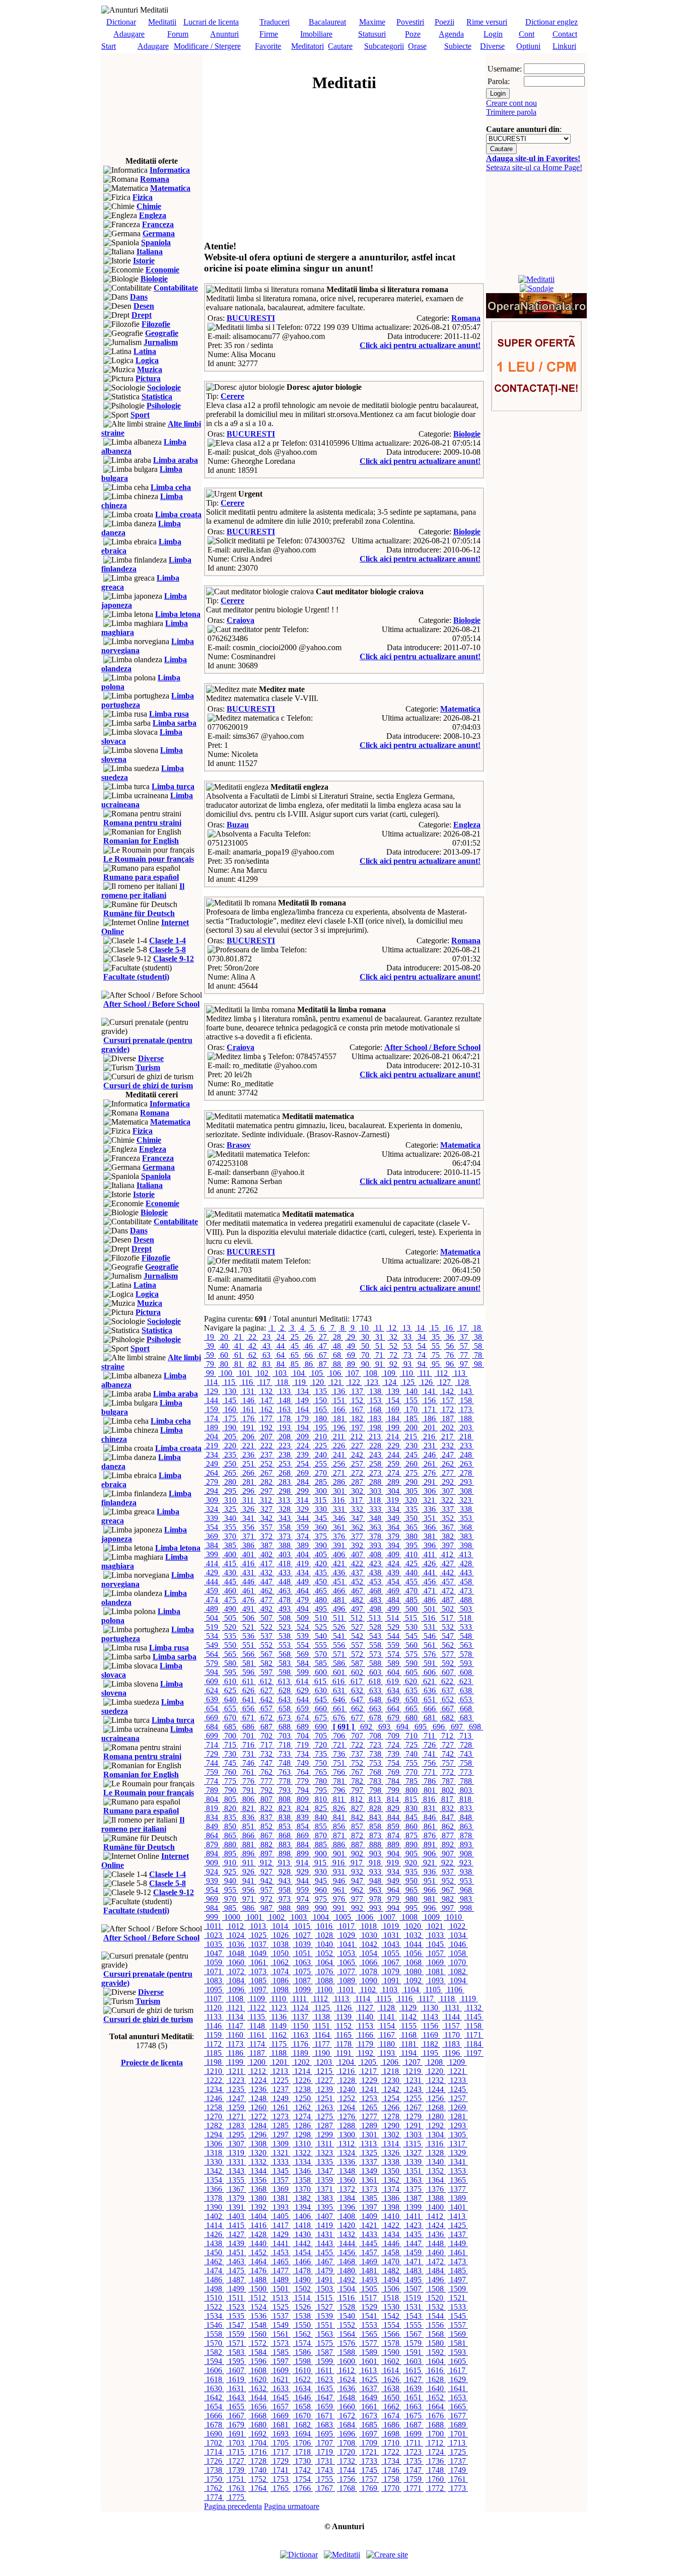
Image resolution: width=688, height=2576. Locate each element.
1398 (391, 2207)
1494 (391, 2280)
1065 (347, 1962)
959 (303, 1890)
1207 (412, 2062)
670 (230, 1718)
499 (393, 1609)
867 (266, 1835)
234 (212, 1455)
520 (230, 1627)
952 (448, 1881)
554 (303, 1645)
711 (429, 1736)
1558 (214, 2334)
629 (303, 1690)
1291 (414, 2126)
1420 (347, 2225)
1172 (214, 2044)
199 (393, 1428)
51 (379, 1346)
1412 (435, 2216)
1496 (436, 2280)
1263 (325, 2107)
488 (466, 1600)
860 (411, 1826)
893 (466, 1844)
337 (448, 1509)
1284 (258, 2126)
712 (447, 1736)
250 (230, 1464)
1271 (236, 2116)
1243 (414, 2089)
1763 (236, 2488)
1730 (303, 2461)
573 (375, 1654)
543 (375, 1636)
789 (212, 1790)
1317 (457, 2144)
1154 (387, 2026)
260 (411, 1464)
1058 (458, 1953)
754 (393, 1763)
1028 (325, 1935)
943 (285, 1881)
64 (281, 1355)
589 (393, 1663)
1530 (391, 2307)
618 (375, 1681)
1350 (391, 2171)
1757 (369, 2479)
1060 (236, 1962)
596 (248, 1672)
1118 (447, 1999)
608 (466, 1672)
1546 (214, 2325)
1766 (303, 2488)
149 (303, 1400)
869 (303, 1835)
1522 (214, 2307)
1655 (236, 2407)
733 (285, 1754)
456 (430, 1582)
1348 (347, 2171)
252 (266, 1464)
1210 (214, 2071)
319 (393, 1500)
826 (339, 1808)
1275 (325, 2116)
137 (357, 1391)
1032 (414, 1935)
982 (448, 1899)
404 (303, 1554)
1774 (214, 2497)
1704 (258, 2443)
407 (357, 1554)
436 (339, 1573)
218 (465, 1437)
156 (430, 1400)
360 (321, 1527)
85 (295, 1364)
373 (285, 1536)
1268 (436, 2107)
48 (337, 1346)
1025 (258, 1935)
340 (230, 1518)
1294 (214, 2135)
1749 (458, 2470)
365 (411, 1527)
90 (365, 1364)
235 (230, 1455)
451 (339, 1582)
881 (248, 1844)
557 (357, 1645)
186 (430, 1418)
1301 (369, 2135)
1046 (458, 1944)
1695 (325, 2434)
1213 (280, 2071)
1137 (300, 2017)
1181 (409, 2044)
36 (450, 1337)
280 (230, 1482)
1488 (258, 2280)
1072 (236, 1971)
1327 (414, 2153)
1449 (458, 2243)
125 (408, 1382)
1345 (281, 2171)
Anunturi (224, 34)
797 (357, 1790)
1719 (325, 2452)
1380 (258, 2198)
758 (466, 1763)
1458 (391, 2252)
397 (448, 1545)
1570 (214, 2343)
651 (430, 1699)
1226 (303, 2080)
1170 (452, 2035)
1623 (325, 2379)
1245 (458, 2089)
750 (321, 1763)
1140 (365, 2017)
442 (448, 1573)
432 (266, 1573)
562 (448, 1645)
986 (248, 1908)
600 (321, 1672)
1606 (214, 2370)
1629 (458, 2379)
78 (478, 1355)
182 (357, 1418)
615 (320, 1681)
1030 (369, 1935)
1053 (347, 1953)
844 (393, 1817)
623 (465, 1681)
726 (430, 1745)
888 (375, 1844)
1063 (303, 1962)
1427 (236, 2234)
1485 (458, 2271)
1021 (435, 1926)
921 (429, 1863)
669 (212, 1718)
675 (321, 1718)
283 (285, 1482)
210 (321, 1437)
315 (320, 1500)
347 (357, 1518)
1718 (303, 2452)
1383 (325, 2198)
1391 (236, 2207)
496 (339, 1609)
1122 (257, 2008)
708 (375, 1736)
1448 (436, 2243)
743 (466, 1754)
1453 (281, 2252)
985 (230, 1908)
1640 (436, 2388)
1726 (214, 2461)
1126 (344, 2008)
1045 (436, 1944)
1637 (369, 2388)
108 (371, 1373)
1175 (279, 2044)
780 (321, 1781)
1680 (258, 2425)
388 (285, 1545)
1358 (303, 2180)
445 (230, 1582)
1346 (303, 2171)
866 (248, 1835)
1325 (369, 2153)
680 (411, 1718)
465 (321, 1591)
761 (248, 1772)
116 (247, 1382)
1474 (214, 2271)
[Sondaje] (537, 288)
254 (303, 1464)
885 (321, 1844)
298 (285, 1491)
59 (210, 1355)
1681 (281, 2425)
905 (411, 1854)
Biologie (467, 434)
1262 (303, 2107)
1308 (258, 2144)
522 (266, 1627)
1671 (325, 2416)
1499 (236, 2289)
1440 (258, 2243)
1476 (258, 2271)
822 (266, 1808)
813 (375, 1799)
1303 (414, 2135)
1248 (258, 2098)
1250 (303, 2098)
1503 (325, 2289)
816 (429, 1799)
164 (303, 1409)
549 (212, 1645)
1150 (300, 2026)
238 (285, 1455)
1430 (303, 2234)
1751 (236, 2479)
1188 (279, 2053)
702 (266, 1736)
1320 (258, 2153)
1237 (281, 2089)
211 (339, 1437)
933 (375, 1872)
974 (303, 1899)
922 (447, 1863)
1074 (281, 1971)
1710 (391, 2443)
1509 (458, 2289)
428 (466, 1563)
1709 (369, 2443)
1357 (281, 2180)
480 (321, 1600)
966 (430, 1890)
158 (466, 1400)
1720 (347, 2452)
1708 (347, 2443)
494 (303, 1609)
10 (365, 1328)
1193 (387, 2053)
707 (357, 1736)
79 (210, 1364)
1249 (281, 2098)
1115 (384, 1999)
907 (448, 1854)
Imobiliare (316, 34)
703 (285, 1736)
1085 (258, 1980)
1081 (436, 1971)
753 (375, 1763)
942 (266, 1881)
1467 (325, 2261)
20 (224, 1337)
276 (430, 1473)
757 (448, 1763)
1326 (391, 2153)
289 (393, 1482)
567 (266, 1654)
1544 (436, 2316)
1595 (236, 2361)
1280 (436, 2116)
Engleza (467, 825)
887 (357, 1844)
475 (230, 1600)
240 (321, 1455)
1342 (214, 2171)
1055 (391, 1953)
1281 (458, 2116)
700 (230, 1736)
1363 (414, 2180)
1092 (414, 1980)
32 (393, 1337)
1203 (324, 2062)
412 (447, 1554)
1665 (458, 2407)
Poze (413, 34)
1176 (300, 2044)
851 (248, 1826)
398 (466, 1545)
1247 (236, 2098)
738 (375, 1754)
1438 (214, 2243)
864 (212, 1835)
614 (302, 1681)
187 (448, 1418)
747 (266, 1763)
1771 (414, 2488)
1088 (325, 1980)
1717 (281, 2452)
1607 (236, 2370)
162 (266, 1409)
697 (457, 1727)
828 (375, 1808)
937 (448, 1872)
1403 (236, 2216)
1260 (258, 2107)
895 (230, 1854)
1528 (347, 2307)
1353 (458, 2171)
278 (466, 1473)
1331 (236, 2162)
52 (393, 1346)
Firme (269, 34)
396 (430, 1545)
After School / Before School (432, 1047)
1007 (387, 1917)
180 (321, 1418)
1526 (303, 2307)
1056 (414, 1953)
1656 (258, 2407)
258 (375, 1464)
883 (285, 1844)
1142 (409, 2017)
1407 (325, 2216)
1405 (281, 2216)
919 (393, 1863)
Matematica (460, 709)
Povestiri (410, 22)
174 (212, 1418)
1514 (302, 2298)
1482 (391, 2271)
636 (430, 1690)
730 (230, 1754)
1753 (281, 2479)
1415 (236, 2225)
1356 (258, 2180)
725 (411, 1745)
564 (212, 1654)
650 (411, 1699)
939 (212, 1881)
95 (436, 1364)
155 (411, 1400)
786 (430, 1781)
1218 (391, 2071)
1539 (325, 2316)
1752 (258, 2479)
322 (447, 1500)
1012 (236, 1926)
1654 (214, 2407)
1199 (235, 2062)
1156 (430, 2026)
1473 (458, 2261)
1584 (258, 2352)
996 (430, 1908)
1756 (347, 2479)
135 (321, 1391)
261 (430, 1464)
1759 (414, 2479)
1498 (214, 2289)
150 (321, 1400)
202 (448, 1428)
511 (339, 1618)
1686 (391, 2425)
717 (266, 1745)
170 (411, 1409)
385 (230, 1545)
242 (357, 1455)
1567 (414, 2334)
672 (266, 1718)
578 (466, 1654)
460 (230, 1591)
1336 (347, 2162)
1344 (258, 2171)
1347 (325, 2171)
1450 (214, 2252)
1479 (325, 2271)
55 (436, 1346)
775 (230, 1781)
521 (248, 1627)
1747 (414, 2470)
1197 (474, 2053)
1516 (347, 2298)
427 (448, 1563)
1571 (236, 2343)
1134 (235, 2017)
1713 (457, 2443)
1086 (281, 1980)
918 (375, 1863)
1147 (235, 2026)
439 (393, 1573)
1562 (303, 2334)
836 (248, 1817)
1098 (281, 1990)
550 (230, 1645)
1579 (414, 2343)
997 (448, 1908)
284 (303, 1482)
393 (375, 1545)
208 (285, 1437)
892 (448, 1844)
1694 (303, 2434)
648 (375, 1699)
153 (375, 1400)
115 (229, 1382)
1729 (281, 2461)
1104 (411, 1990)
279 (212, 1482)
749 (303, 1763)
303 (375, 1491)
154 (393, 1400)
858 (375, 1826)
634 (393, 1690)
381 (430, 1536)
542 (357, 1636)
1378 (214, 2198)
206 (248, 1437)
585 (321, 1663)
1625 (369, 2379)
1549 (281, 2325)
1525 (281, 2307)
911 (248, 1863)
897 (266, 1854)
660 (321, 1709)
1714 (214, 2452)
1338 (391, 2162)
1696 (347, 2434)
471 (430, 1591)
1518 (391, 2298)
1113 (341, 1999)
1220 (435, 2071)
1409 (369, 2216)
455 (411, 1582)
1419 (325, 2225)
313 (284, 1500)
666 (430, 1709)
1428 (258, 2234)
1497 (458, 2280)
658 (285, 1709)
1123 (279, 2008)
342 (266, 1518)
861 (430, 1826)
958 (285, 1890)
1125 (322, 2008)
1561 (281, 2334)
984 (212, 1908)
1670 (303, 2416)
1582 (214, 2352)
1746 (391, 2470)
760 (230, 1772)
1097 (258, 1990)
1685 (369, 2425)
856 (339, 1826)
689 (303, 1727)
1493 (369, 2280)
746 (248, 1763)
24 (281, 1337)
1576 (347, 2343)
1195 (430, 2053)
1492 (347, 2280)
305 (411, 1491)
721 (339, 1745)
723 (375, 1745)
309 (212, 1500)
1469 (369, 2261)
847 (448, 1817)
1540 (347, 2316)
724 (393, 1745)
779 (303, 1781)
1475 (236, 2271)
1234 (214, 2089)
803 (466, 1790)
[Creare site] (536, 409)
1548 (258, 2325)
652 (448, 1699)
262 (448, 1464)
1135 (257, 2017)
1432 (347, 2234)
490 (230, 1609)
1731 (325, 2461)
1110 (279, 1999)
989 (303, 1908)
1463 (236, 2261)
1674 (391, 2416)
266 (248, 1473)
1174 (257, 2044)
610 (230, 1681)
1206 (390, 2062)
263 (466, 1464)
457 (448, 1582)
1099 (303, 1990)
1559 (236, 2334)
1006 (365, 1917)
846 (430, 1817)
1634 (303, 2388)
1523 (236, 2307)
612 (266, 1681)
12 (392, 1328)
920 (411, 1863)
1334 (303, 2162)
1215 (324, 2071)
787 (448, 1781)
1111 (299, 1999)
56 (450, 1346)
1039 (303, 1944)
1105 (433, 1990)
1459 (414, 2252)
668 (466, 1709)
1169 (430, 2035)
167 (357, 1409)
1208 (435, 2062)
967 (448, 1890)
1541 (369, 2316)
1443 (325, 2243)
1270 (214, 2116)
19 (210, 1337)
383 (466, 1536)
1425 (458, 2225)
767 (357, 1772)
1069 (436, 1962)
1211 (236, 2071)
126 (427, 1382)
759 (212, 1772)
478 (285, 1600)
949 (393, 1881)
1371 (325, 2189)
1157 (452, 2026)
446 (248, 1582)
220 (230, 1446)
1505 (369, 2289)
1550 (303, 2325)
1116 (405, 1999)
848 (466, 1817)
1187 (257, 2053)
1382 (303, 2198)
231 (430, 1446)
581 (248, 1663)
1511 (236, 2298)
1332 (258, 2162)
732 (266, 1754)
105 (317, 1373)
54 (422, 1346)
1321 (281, 2153)
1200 (257, 2062)
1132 (474, 2008)
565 (230, 1654)
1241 (369, 2089)
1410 (391, 2216)
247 (448, 1455)
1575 (325, 2343)
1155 (409, 2026)
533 (466, 1627)
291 (430, 1482)
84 (281, 1364)
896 (248, 1854)
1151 (322, 2026)
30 (365, 1337)
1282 (214, 2126)
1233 (458, 2080)
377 (357, 1536)
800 (411, 1790)
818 (465, 1799)
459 (212, 1591)
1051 (303, 1953)
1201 (280, 2062)
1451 (236, 2252)
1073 (258, 1971)
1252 (347, 2098)
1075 (303, 1971)
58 (478, 1346)
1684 (347, 2425)
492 (266, 1609)
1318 (214, 2153)
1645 (281, 2397)
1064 (325, 1962)
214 (393, 1437)
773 (466, 1772)
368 (466, 1527)
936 (430, 1872)
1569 (458, 2334)
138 (375, 1391)
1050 (281, 1953)
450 (321, 1582)
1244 (436, 2089)
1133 (214, 2017)
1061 (258, 1962)
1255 (414, 2098)
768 (375, 1772)
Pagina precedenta (233, 2506)
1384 (347, 2198)
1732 (347, 2461)
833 (466, 1808)
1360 (347, 2180)
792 (266, 1790)
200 (411, 1428)
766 (339, 1772)
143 (466, 1391)
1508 (436, 2289)
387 (266, 1545)
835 (230, 1817)
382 (448, 1536)
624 (212, 1690)
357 (266, 1527)
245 (411, 1455)
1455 (325, 2252)
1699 (414, 2434)
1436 (436, 2234)
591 (430, 1663)
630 (321, 1690)
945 (321, 1881)
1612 (347, 2370)
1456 (347, 2252)
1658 (303, 2407)
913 (284, 1863)
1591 (414, 2352)
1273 (281, 2116)
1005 (343, 1917)
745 (230, 1763)
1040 (325, 1944)
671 (248, 1718)
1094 (458, 1980)
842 (357, 1817)
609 (212, 1681)
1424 (436, 2225)
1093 (436, 1980)
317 (357, 1500)
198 (375, 1428)
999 (212, 1917)
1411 (413, 2216)
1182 (430, 2044)
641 (248, 1699)
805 (230, 1799)
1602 (391, 2361)
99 (210, 1373)
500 (411, 1609)
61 (238, 1355)
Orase (417, 46)
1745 (369, 2470)
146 (248, 1400)
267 (266, 1473)
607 (448, 1672)
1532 (436, 2307)
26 (309, 1337)
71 (379, 1355)
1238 (303, 2089)
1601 (369, 2361)
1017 (347, 1926)
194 (303, 1428)
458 (466, 1582)
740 (411, 1754)
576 (430, 1654)
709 (393, 1736)
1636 (347, 2388)
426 (430, 1563)
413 (465, 1554)
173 (466, 1409)
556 (339, 1645)
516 (429, 1618)
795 (321, 1790)
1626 (391, 2379)
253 (285, 1464)
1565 (369, 2334)
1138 (322, 2017)
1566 (391, 2334)
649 (393, 1699)
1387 (414, 2198)
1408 (347, 2216)
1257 (458, 2098)
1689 (458, 2425)
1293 (458, 2126)
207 (266, 1437)
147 (266, 1400)
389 (303, 1545)
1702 (214, 2443)
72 (393, 1355)
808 (285, 1799)
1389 (458, 2198)
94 (422, 1364)
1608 (258, 2370)
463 (285, 1591)
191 (248, 1428)
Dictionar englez (552, 22)
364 (393, 1527)
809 (303, 1799)
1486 (214, 2280)
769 (393, 1772)
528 (375, 1627)
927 (266, 1872)
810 (321, 1799)
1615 (413, 2370)
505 (230, 1618)
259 (393, 1464)
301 (339, 1491)
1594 (214, 2361)
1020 (413, 1926)
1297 (281, 2135)
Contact (565, 34)
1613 (369, 2370)
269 (303, 1473)
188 (466, 1418)
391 (339, 1545)
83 (266, 1364)
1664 (436, 2407)
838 (285, 1817)
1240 (347, 2089)
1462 (214, 2261)
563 (466, 1645)
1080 (414, 1971)
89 (351, 1364)
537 (266, 1636)
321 (429, 1500)
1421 (369, 2225)
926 (248, 1872)
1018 (369, 1926)
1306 (214, 2144)
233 (466, 1446)
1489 (281, 2280)
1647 (325, 2397)
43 (266, 1346)
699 (212, 1736)
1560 (258, 2334)
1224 (258, 2080)
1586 (303, 2352)
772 (448, 1772)
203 (466, 1428)
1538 (303, 2316)
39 (210, 1346)
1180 (387, 2044)
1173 (235, 2044)
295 (230, 1491)
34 (422, 1337)
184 (393, 1418)
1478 (303, 2271)
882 (266, 1844)
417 (266, 1563)
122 (354, 1382)
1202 (302, 2062)
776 (248, 1781)
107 (353, 1373)
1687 (414, 2425)
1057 (436, 1953)
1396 (347, 2207)
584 (303, 1663)
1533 (458, 2307)
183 (375, 1418)
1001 (254, 1917)
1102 (368, 1990)
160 (230, 1409)
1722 (391, 2452)
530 (411, 1627)
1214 (302, 2071)
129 (212, 1391)
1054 (369, 1953)
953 (466, 1881)
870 (321, 1835)
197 (357, 1428)
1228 (347, 2080)
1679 (236, 2425)
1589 (369, 2352)
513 (375, 1618)
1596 (258, 2361)
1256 (436, 2098)
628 (285, 1690)
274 (393, 1473)
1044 (414, 1944)
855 (321, 1826)
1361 (369, 2180)
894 (212, 1854)
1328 (436, 2153)
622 (447, 1681)
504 (212, 1618)
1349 (369, 2171)
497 (357, 1609)
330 (321, 1509)
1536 (258, 2316)
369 (212, 1536)
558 (375, 1645)
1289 (369, 2126)
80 (224, 1364)
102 (262, 1373)
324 (212, 1509)
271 (339, 1473)
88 (337, 1364)
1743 (325, 2470)
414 (212, 1563)
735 (321, 1754)
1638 (391, 2388)
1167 (387, 2035)
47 (323, 1346)
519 (212, 1627)
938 (466, 1872)
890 (411, 1844)
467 (357, 1591)
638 (466, 1690)
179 (303, 1418)
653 (466, 1699)
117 (265, 1382)
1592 (436, 2352)
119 (300, 1382)
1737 (458, 2461)
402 (266, 1554)
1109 (257, 1999)
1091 (391, 1980)
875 (411, 1835)
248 (466, 1455)
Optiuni (528, 46)
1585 (281, 2352)
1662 (391, 2407)
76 (450, 1355)
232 (448, 1446)
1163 (300, 2035)
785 (411, 1781)
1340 (436, 2162)
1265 (369, 2107)
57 (464, 1346)
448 (285, 1582)
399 (212, 1554)
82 (252, 1364)
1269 (458, 2107)
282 (266, 1482)
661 (339, 1709)
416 (248, 1563)
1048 (236, 1953)
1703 (236, 2443)
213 (375, 1437)
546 (430, 1636)
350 (411, 1518)
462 (266, 1591)
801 (430, 1790)
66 (309, 1355)
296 (248, 1491)
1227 (325, 2080)
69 (351, 1355)
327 (266, 1509)
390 (321, 1545)
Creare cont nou (511, 103)
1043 (391, 1944)
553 (285, 1645)
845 (411, 1817)
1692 (258, 2434)
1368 (258, 2189)
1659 (325, 2407)
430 (230, 1573)
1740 (258, 2470)
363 (375, 1527)
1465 (281, 2261)
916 (338, 1863)
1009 (432, 1917)
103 (281, 1373)
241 (339, 1455)
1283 (236, 2126)
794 (303, 1790)
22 (252, 1337)
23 (266, 1337)
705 (321, 1736)
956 (248, 1890)
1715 (236, 2452)
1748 (436, 2470)
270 (321, 1473)
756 (430, 1763)
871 (339, 1835)
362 (357, 1527)
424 (393, 1563)
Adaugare (129, 34)
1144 (452, 2017)
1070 (458, 1962)
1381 (281, 2198)
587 (357, 1663)
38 (478, 1337)
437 (357, 1573)
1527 (325, 2307)
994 (393, 1908)
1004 (321, 1917)
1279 (414, 2116)
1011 (214, 1926)
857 (357, 1826)
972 (266, 1899)
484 (393, 1600)
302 (357, 1491)
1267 (414, 2107)
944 (303, 1881)
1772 (436, 2488)
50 (365, 1346)
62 (252, 1355)
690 (321, 1727)
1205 (368, 2062)
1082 (458, 1971)
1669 (281, 2416)
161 (248, 1409)
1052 (325, 1953)
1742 (303, 2470)
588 (375, 1663)
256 (339, 1464)
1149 (279, 2026)
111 (425, 1373)
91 (379, 1364)
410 (411, 1554)
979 (393, 1899)
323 (465, 1500)
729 (212, 1754)
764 (303, 1772)
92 (393, 1364)
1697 (369, 2434)
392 (357, 1545)
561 (430, 1645)
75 (436, 1355)
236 (248, 1455)
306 (430, 1491)
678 (375, 1718)
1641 (458, 2388)
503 (466, 1609)
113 (460, 1373)
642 (266, 1699)
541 (339, 1636)
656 (248, 1709)
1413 (457, 2216)
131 (248, 1391)
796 (339, 1790)
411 (429, 1554)
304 (393, 1491)
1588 (347, 2352)
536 (248, 1636)
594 (212, 1672)
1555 (414, 2325)
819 (212, 1808)
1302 (391, 2135)
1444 (347, 2243)
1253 (369, 2098)
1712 (435, 2443)
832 (448, 1808)
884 (303, 1844)
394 (393, 1545)
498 (375, 1609)
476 (248, 1600)
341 (248, 1518)
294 (212, 1491)
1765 (281, 2488)
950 (411, 1881)
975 (321, 1899)
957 (266, 1890)
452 (357, 1582)
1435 (414, 2234)
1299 (325, 2135)
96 (450, 1364)
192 (266, 1428)
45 (295, 1346)
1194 (409, 2053)
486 (430, 1600)
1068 (414, 1962)
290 (411, 1482)
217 (447, 1437)
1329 (458, 2153)
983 (466, 1899)
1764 (258, 2488)
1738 (214, 2470)
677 (357, 1718)
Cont (527, 34)
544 (393, 1636)
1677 (458, 2416)
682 (448, 1718)
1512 (258, 2298)
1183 (452, 2044)
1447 (414, 2243)
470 (411, 1591)
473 (466, 1591)
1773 (458, 2488)
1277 (369, 2116)
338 (466, 1509)
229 (393, 1446)
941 (248, 1881)
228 (375, 1446)
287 (357, 1482)
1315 (413, 2144)
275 (411, 1473)
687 (266, 1727)
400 (230, 1554)
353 (466, 1518)
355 (230, 1527)
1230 (391, 2080)
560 (411, 1645)
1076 (325, 1971)
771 (430, 1772)
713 (465, 1736)
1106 (455, 1990)
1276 (347, 2116)
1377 (458, 2189)
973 (285, 1899)
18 (477, 1328)
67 (323, 1355)
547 (448, 1636)
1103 (390, 1990)
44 (281, 1346)
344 (303, 1518)
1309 (281, 2144)
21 (238, 1337)
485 (411, 1600)
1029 (347, 1935)
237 (266, 1455)
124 (390, 1382)
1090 (369, 1980)
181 (339, 1418)
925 (230, 1872)
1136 (279, 2017)
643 (285, 1699)
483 (375, 1600)
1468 (347, 2261)
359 (303, 1527)
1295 (236, 2135)
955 (230, 1890)
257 (357, 1464)
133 (285, 1391)
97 (464, 1364)
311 (248, 1500)
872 (357, 1835)
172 (448, 1409)
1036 (236, 1944)
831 (430, 1808)
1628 (436, 2379)
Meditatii (162, 22)
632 (357, 1690)
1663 (414, 2407)
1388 (436, 2198)
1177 (322, 2044)
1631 (236, 2388)
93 (407, 1364)
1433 (369, 2234)
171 (430, 1409)
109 (389, 1373)
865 (230, 1835)
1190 (322, 2053)
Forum (178, 34)
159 (212, 1409)
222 (266, 1446)
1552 (347, 2325)
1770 (391, 2488)
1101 (346, 1990)
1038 (281, 1944)
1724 (436, 2452)
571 (339, 1654)
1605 (458, 2361)
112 (442, 1373)
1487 (236, 2280)
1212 (258, 2071)
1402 (214, 2216)
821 (248, 1808)
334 (393, 1509)
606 (430, 1672)
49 (351, 1346)
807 (266, 1799)
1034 (458, 1935)
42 (252, 1346)
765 (321, 1772)
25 (295, 1337)
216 (429, 1437)
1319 (236, 2153)
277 (448, 1473)
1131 (452, 2008)
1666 (214, 2416)
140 (411, 1391)
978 (375, 1899)
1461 (458, 2252)
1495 (414, 2280)
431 (248, 1573)
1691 (236, 2434)
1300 (347, 2135)
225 (321, 1446)
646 (339, 1699)
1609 (281, 2370)
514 (393, 1618)
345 (321, 1518)
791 (248, 1790)
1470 (391, 2261)
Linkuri (564, 46)
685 (230, 1727)
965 (411, 1890)
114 (212, 1382)
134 (303, 1391)
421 (339, 1563)
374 (303, 1536)
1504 (347, 2289)
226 (339, 1446)
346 (339, 1518)
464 (303, 1591)
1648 (347, 2397)
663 (375, 1709)
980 (411, 1899)
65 (295, 1355)
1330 (214, 2162)
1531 (414, 2307)
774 (212, 1781)
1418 (303, 2225)
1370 (303, 2189)
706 (339, 1736)
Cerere (232, 396)
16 (449, 1328)
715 (230, 1745)
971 (248, 1899)
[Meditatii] (536, 279)
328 (285, 1509)
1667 (236, 2416)
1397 (369, 2207)
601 (339, 1672)
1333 (281, 2162)
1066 (369, 1962)
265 (230, 1473)
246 (430, 1455)
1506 (391, 2289)
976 (339, 1899)
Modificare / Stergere (207, 46)
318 (375, 1500)
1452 (258, 2252)
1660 (347, 2407)
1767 (325, 2488)
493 (285, 1609)
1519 (413, 2298)
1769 (369, 2488)
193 (285, 1428)
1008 (409, 1917)
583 (285, 1663)
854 (303, 1826)
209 (303, 1437)
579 (212, 1663)
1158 (474, 2026)
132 (266, 1391)
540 (321, 1636)
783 (375, 1781)
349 (393, 1518)
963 (375, 1890)
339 (212, 1518)
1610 (303, 2370)
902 (357, 1854)
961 (339, 1890)
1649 (369, 2397)
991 (339, 1908)
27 (323, 1337)
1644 (258, 2397)
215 (411, 1437)
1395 (325, 2207)
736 (339, 1754)
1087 (303, 1980)
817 (447, 1799)
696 (439, 1727)
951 (430, 1881)
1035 (214, 1944)
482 (357, 1600)
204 (212, 1437)
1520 (435, 2298)
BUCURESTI (251, 318)
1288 (347, 2126)
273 (375, 1473)
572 (357, 1654)
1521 (457, 2298)
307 (448, 1491)
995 (411, 1908)
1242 (391, 2089)
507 (266, 1618)
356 (248, 1527)
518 (465, 1618)
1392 (258, 2207)
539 (303, 1636)
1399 (414, 2207)
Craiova (240, 620)
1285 (281, 2126)
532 (448, 1627)
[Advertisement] (152, 104)
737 (357, 1754)
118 (282, 1382)
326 (248, 1509)
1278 (391, 2116)
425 (411, 1563)
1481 (369, 2271)
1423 (414, 2225)
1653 (458, 2397)
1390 (214, 2207)
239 (303, 1455)
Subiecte (458, 46)
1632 (258, 2388)
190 (230, 1428)
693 (384, 1727)
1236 (258, 2089)
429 (212, 1573)
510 (321, 1618)
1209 (457, 2062)
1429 (281, 2234)
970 (230, 1899)
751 (339, 1763)
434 (303, 1573)
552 (266, 1645)
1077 (347, 1971)
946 (339, 1881)
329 (303, 1509)
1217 (369, 2071)
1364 (436, 2180)
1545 (458, 2316)
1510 (214, 2298)
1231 (414, 2080)
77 (464, 1355)
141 (430, 1391)
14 (421, 1328)
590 (411, 1663)
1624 (347, 2379)
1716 (258, 2452)
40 (224, 1346)
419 (303, 1563)
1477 (281, 2271)
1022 (457, 1926)
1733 (369, 2461)
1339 (414, 2162)
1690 (214, 2434)
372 (266, 1536)
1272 (258, 2116)
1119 (468, 1999)
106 (335, 1373)
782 (357, 1781)
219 (212, 1446)
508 (285, 1618)
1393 (281, 2207)
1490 (303, 2280)
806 (248, 1799)
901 (339, 1854)
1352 (436, 2171)
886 (339, 1844)
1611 (325, 2370)
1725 (458, 2452)
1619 (236, 2379)
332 (357, 1509)
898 (285, 1854)
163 (285, 1409)
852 (266, 1826)
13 (406, 1328)
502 (448, 1609)
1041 (347, 1944)
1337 (369, 2162)
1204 (346, 2062)
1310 (303, 2144)
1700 (436, 2434)
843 (375, 1817)
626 (248, 1690)
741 (430, 1754)
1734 (391, 2461)
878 (466, 1835)
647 (357, 1699)
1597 (281, 2361)
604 (393, 1672)
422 (357, 1563)
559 (393, 1645)
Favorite (268, 46)
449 (303, 1582)
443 (466, 1573)
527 (357, 1627)
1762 (214, 2488)
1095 (214, 1990)
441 (430, 1573)
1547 (236, 2325)
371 (248, 1536)
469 (393, 1591)
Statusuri (372, 34)
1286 (303, 2126)
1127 (365, 2008)
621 (429, 1681)
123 (372, 1382)
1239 (325, 2089)
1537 (281, 2316)
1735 (414, 2461)
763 (285, 1772)
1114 (363, 1999)
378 (375, 1536)
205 (230, 1437)
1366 (214, 2189)
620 (411, 1681)
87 (323, 1364)
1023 (214, 1935)
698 (475, 1727)
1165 (344, 2035)
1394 (303, 2207)
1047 (214, 1953)
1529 (369, 2307)
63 (266, 1355)
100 (226, 1373)
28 (337, 1337)
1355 (236, 2180)
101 (244, 1373)
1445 (369, 2243)
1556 (436, 2325)
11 (379, 1328)
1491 (325, 2280)
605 (411, 1672)
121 (336, 1382)
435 (321, 1573)
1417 (281, 2225)
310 (230, 1500)
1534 (214, 2316)
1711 (413, 2443)
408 (375, 1554)
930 (321, 1872)
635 (411, 1690)
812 (357, 1799)
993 (375, 1908)
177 (266, 1418)
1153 (365, 2026)
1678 (214, 2425)
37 (464, 1337)
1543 (414, 2316)
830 (411, 1808)
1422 (391, 2225)
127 (445, 1382)
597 (266, 1672)
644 (303, 1699)
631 (339, 1690)
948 (375, 1881)
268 (285, 1473)
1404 (258, 2216)
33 (407, 1337)
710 (411, 1736)
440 (411, 1573)
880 (230, 1844)
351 (430, 1518)
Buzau (238, 825)
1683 (325, 2425)
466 (339, 1591)
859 (393, 1826)
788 (466, 1781)
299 (303, 1491)
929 (303, 1872)
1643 (236, 2397)
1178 (344, 2044)
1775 (236, 2497)
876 (430, 1835)
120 (318, 1382)
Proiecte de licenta (152, 2063)
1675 (414, 2416)
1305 (458, 2135)
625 (230, 1690)
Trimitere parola (511, 112)
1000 (232, 1917)
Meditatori (307, 46)
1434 (391, 2234)
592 (448, 1663)
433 (285, 1573)
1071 (214, 1971)
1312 (347, 2144)
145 (230, 1400)
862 (448, 1826)
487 (448, 1600)
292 (448, 1482)
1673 (369, 2416)
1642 (214, 2397)
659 (303, 1709)
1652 (436, 2397)
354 (212, 1527)
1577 (369, 2343)
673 (285, 1718)
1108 (235, 1999)
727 (448, 1745)
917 (357, 1863)
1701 (458, 2434)
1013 (258, 1926)
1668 (258, 2416)
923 (465, 1863)
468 (375, 1591)
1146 (214, 2026)
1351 (414, 2171)
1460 (436, 2252)
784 (393, 1781)
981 (430, 1899)
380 (411, 1536)
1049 (258, 1953)
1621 (281, 2379)
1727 (236, 2461)
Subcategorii (384, 46)
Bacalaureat (327, 22)
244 (393, 1455)
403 (285, 1554)
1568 (436, 2334)
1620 (258, 2379)
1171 (474, 2035)
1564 (347, 2334)
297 (266, 1491)
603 (375, 1672)
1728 (258, 2461)
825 (321, 1808)
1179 (365, 2044)
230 (411, 1446)
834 (212, 1817)
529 (393, 1627)
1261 (281, 2107)
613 (284, 1681)
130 (230, 1391)
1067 (391, 1962)
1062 (281, 1962)
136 (339, 1391)
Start (109, 46)
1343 (236, 2171)
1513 (280, 2298)
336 (430, 1509)
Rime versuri (487, 22)
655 (230, 1709)
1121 (235, 2008)
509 (303, 1618)
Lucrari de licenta (211, 22)
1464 (258, 2261)
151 (339, 1400)
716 (248, 1745)
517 (447, 1618)
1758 (391, 2479)
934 (393, 1872)
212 (357, 1437)
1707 (325, 2443)
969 (212, 1899)
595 (230, 1672)
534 (212, 1636)
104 (299, 1373)
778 (285, 1781)
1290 (391, 2126)
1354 (214, 2180)
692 (366, 1727)
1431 (325, 2234)
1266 (391, 2107)
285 (321, 1482)
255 (321, 1464)
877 (448, 1835)
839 (303, 1817)
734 (303, 1754)
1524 (258, 2307)
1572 (258, 2343)
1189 (300, 2053)
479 (303, 1600)
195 (321, 1428)
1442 (303, 2243)
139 (393, 1391)
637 (448, 1690)
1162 (279, 2035)
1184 (474, 2044)
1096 (236, 1990)
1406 (303, 2216)
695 (421, 1727)
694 (402, 1727)
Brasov (239, 1145)
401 (248, 1554)
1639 (414, 2388)
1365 (458, 2180)
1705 (281, 2443)
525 (321, 1627)
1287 (325, 2126)
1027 (303, 1935)
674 (303, 1718)
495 (321, 1609)
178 (285, 1418)
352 (448, 1518)
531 (430, 1627)
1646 (303, 2397)
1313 (369, 2144)
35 (436, 1337)
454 (393, 1582)
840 (321, 1817)
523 (285, 1627)
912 (266, 1863)
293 (466, 1482)
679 (393, 1718)
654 (212, 1709)
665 (411, 1709)
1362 (391, 2180)
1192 (365, 2053)
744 (212, 1763)
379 (393, 1536)
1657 (281, 2407)
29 (351, 1337)
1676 (436, 2416)
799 (393, 1790)
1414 (214, 2225)
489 (212, 1609)
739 (393, 1754)
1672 (347, 2416)
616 (338, 1681)
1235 (236, 2089)
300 (321, 1491)
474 (212, 1600)
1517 (369, 2298)
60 (224, 1355)
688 (285, 1727)
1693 (281, 2434)
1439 (236, 2243)
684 (212, 1727)
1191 (344, 2053)
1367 (236, 2189)
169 (393, 1409)
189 (212, 1428)
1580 (436, 2343)
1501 (281, 2289)
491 (248, 1609)
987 (266, 1908)
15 (435, 1328)
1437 (458, 2234)
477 (266, 1600)
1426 (214, 2234)
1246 (214, 2098)
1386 (391, 2198)
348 (375, 1518)
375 (321, 1536)
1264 (347, 2107)
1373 (369, 2189)
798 (375, 1790)
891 (430, 1844)
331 (339, 1509)
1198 (214, 2062)
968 (466, 1890)
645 (321, 1699)
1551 (325, 2325)
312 (266, 1500)
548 (466, 1636)
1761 (458, 2479)
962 (357, 1890)
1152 (344, 2026)
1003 (299, 1917)
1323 (325, 2153)
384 (212, 1545)
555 (321, 1645)
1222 (214, 2080)
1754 (303, 2479)
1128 (387, 2008)
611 (248, 1681)
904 (393, 1854)
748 (285, 1763)
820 (230, 1808)
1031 (391, 1935)
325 (230, 1509)
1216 (347, 2071)
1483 (414, 2271)
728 (466, 1745)
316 (338, 1500)
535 (230, 1636)
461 (248, 1591)
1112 (320, 1999)
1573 (281, 2343)
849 (212, 1826)
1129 (409, 2008)
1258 (214, 2107)
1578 (391, 2343)
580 (230, 1663)
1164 (322, 2035)
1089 (347, 1980)
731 (248, 1754)
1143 (430, 2017)
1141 (387, 2017)
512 (357, 1618)
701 (248, 1736)
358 (285, 1527)
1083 (214, 1980)
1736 (436, 2461)
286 (339, 1482)
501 (430, 1609)
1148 (257, 2026)
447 (266, 1582)
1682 (303, 2425)
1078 (369, 1971)
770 (411, 1772)
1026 (281, 1935)
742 (448, 1754)
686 (248, 1727)
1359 (325, 2180)
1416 (258, 2225)
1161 (257, 2035)
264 (212, 1473)
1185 (214, 2053)
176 (248, 1418)
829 (393, 1808)
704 (303, 1736)
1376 (436, 2189)
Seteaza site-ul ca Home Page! (534, 167)
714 (212, 1745)
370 (230, 1536)
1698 (391, 2434)
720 (321, 1745)
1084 (236, 1980)
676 (339, 1718)
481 (339, 1600)
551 (248, 1645)
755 (411, 1763)
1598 (303, 2361)
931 (339, 1872)
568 (285, 1654)
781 (339, 1781)
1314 (391, 2144)
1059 (214, 1962)
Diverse (492, 46)
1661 (369, 2407)
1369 (281, 2189)
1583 (236, 2352)
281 (248, 1482)
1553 (369, 2325)
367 (448, 1527)
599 (303, 1672)
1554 (391, 2325)
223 (285, 1446)
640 (230, 1699)
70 (365, 1355)
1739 (236, 2470)
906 (430, 1854)
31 (379, 1337)
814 (393, 1799)
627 (266, 1690)
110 (407, 1373)
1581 (458, 2343)
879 (212, 1844)
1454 (303, 2252)
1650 (391, 2397)
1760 (436, 2479)
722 (357, 1745)
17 (463, 1328)
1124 (300, 2008)
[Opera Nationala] (536, 316)
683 (466, 1718)
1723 (414, 2452)
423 (375, 1563)
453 (375, 1582)
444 (212, 1582)
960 (321, 1890)
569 (303, 1654)
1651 (414, 2397)
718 (285, 1745)
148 (285, 1400)
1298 (303, 2135)
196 (339, 1428)
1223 (236, 2080)
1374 (391, 2189)
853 (285, 1826)
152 (357, 1400)
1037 (258, 1944)
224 (303, 1446)
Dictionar (121, 22)
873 (375, 1835)
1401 (458, 2207)
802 (448, 1790)
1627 (414, 2379)
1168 (409, 2035)
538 (285, 1636)
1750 (214, 2479)
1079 (391, 1971)
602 (357, 1672)
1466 (303, 2261)
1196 (452, 2053)
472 (448, 1591)
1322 (303, 2153)
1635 (325, 2388)
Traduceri (274, 22)
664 (393, 1709)
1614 (391, 2370)
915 (320, 1863)
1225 (281, 2080)
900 (321, 1854)
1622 (303, 2379)
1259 (236, 2107)
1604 (436, 2361)
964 (393, 1890)
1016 (324, 1926)
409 (393, 1554)
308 (466, 1491)
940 (230, 1881)
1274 (303, 2116)
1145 (474, 2017)
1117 (426, 1999)
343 (285, 1518)
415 (230, 1563)
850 (230, 1826)
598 (285, 1672)
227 (357, 1446)
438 (375, 1573)
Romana (466, 318)
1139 (344, 2017)
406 (339, 1554)
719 (303, 1745)
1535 (236, 2316)
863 (466, 1826)
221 (248, 1446)
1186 (235, 2053)
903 (375, 1854)
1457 (369, 2252)
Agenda (451, 34)
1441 (281, 2243)
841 (339, 1817)
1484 (436, 2271)
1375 (414, 2189)
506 (248, 1618)
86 (309, 1364)
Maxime (372, 22)
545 (411, 1636)
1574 (303, 2343)
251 (248, 1464)
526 (339, 1627)
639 (212, 1699)
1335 (325, 2162)
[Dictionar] (299, 2555)
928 (285, 1872)
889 (393, 1844)
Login (493, 34)
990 (321, 1908)
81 (238, 1364)
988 (285, 1908)
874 (393, 1835)
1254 (391, 2098)
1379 (236, 2198)
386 (248, 1545)
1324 (347, 2153)
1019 (391, 1926)
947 (357, 1881)
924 (212, 1872)
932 (357, 1872)
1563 (325, 2334)
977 (357, 1899)
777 (266, 1781)
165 (321, 1409)
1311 (325, 2144)
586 (339, 1663)
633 (375, 1690)
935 (411, 1872)
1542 (391, 2316)
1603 (414, 2361)
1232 (436, 2080)
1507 (414, 2289)
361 (339, 1527)
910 (230, 1863)
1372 (347, 2189)
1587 (325, 2352)
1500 (258, 2289)
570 (321, 1654)
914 (302, 1863)
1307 (236, 2144)
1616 (435, 2370)
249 (212, 1464)
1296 (258, 2135)
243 (375, 1455)
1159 (214, 2035)
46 (309, 1346)
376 (339, 1536)
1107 (214, 1999)
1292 (436, 2126)
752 (357, 1763)
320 (411, 1500)
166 (339, 1409)
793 (285, 1790)
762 (266, 1772)
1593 (458, 2352)
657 (266, 1709)
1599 (325, 2361)
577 (448, 1654)
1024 (236, 1935)
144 (212, 1400)
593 (466, 1663)
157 (448, 1400)
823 (285, 1808)
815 (411, 1799)
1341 (458, 2162)
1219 (413, 2071)
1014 (280, 1926)
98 (478, 1364)
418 (285, 1563)
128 (463, 1382)
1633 (281, 2388)
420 (321, 1563)
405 (321, 1554)
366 (430, 1527)
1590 (391, 2352)
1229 (369, 2080)
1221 (457, 2071)
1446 (391, 2243)
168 (375, 1409)
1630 (214, 2388)
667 (448, 1709)
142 (448, 1391)
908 (466, 1854)
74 (422, 1355)
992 (357, 1908)
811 (339, 1799)
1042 (369, 1944)
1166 (365, 2035)
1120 (214, 2008)
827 (357, 1808)
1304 (436, 2135)
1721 (369, 2452)
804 (212, 1799)
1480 (347, 2271)
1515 (324, 2298)
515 (411, 1618)
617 (357, 1681)
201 (430, 1428)
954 (212, 1890)
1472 (436, 2261)
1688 (436, 2425)
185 (411, 1418)
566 (248, 1654)
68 (337, 1355)
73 (407, 1355)
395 (411, 1545)
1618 (214, 2379)
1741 (281, 2470)
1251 (325, 2098)
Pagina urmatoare (292, 2506)
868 (285, 1835)
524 (303, 1627)
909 (212, 1863)
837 (266, 1817)
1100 (325, 1990)
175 (230, 1418)
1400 (436, 2207)
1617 (457, 2370)
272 (357, 1473)
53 (407, 1346)
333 (375, 1509)
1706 (303, 2443)
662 (357, 1709)
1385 (369, 2198)
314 (302, 1500)
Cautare (340, 46)
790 (230, 1790)
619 (393, 1681)
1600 (347, 2361)
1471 (414, 2261)
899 (303, 1854)
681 (430, 1718)
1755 (325, 2479)
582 (266, 1663)
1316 (435, 2144)
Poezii (444, 22)
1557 (458, 2325)
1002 (277, 1917)
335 (411, 1509)
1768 (347, 2488)
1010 (454, 1917)
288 (375, 1482)
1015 (302, 1926)
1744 (347, 2470)
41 (238, 1346)
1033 (436, 1935)
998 (466, 1908)
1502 (303, 2289)
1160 (235, 2035)
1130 (430, 2008)
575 (411, 1654)
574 (393, 1654)
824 (303, 1808)
